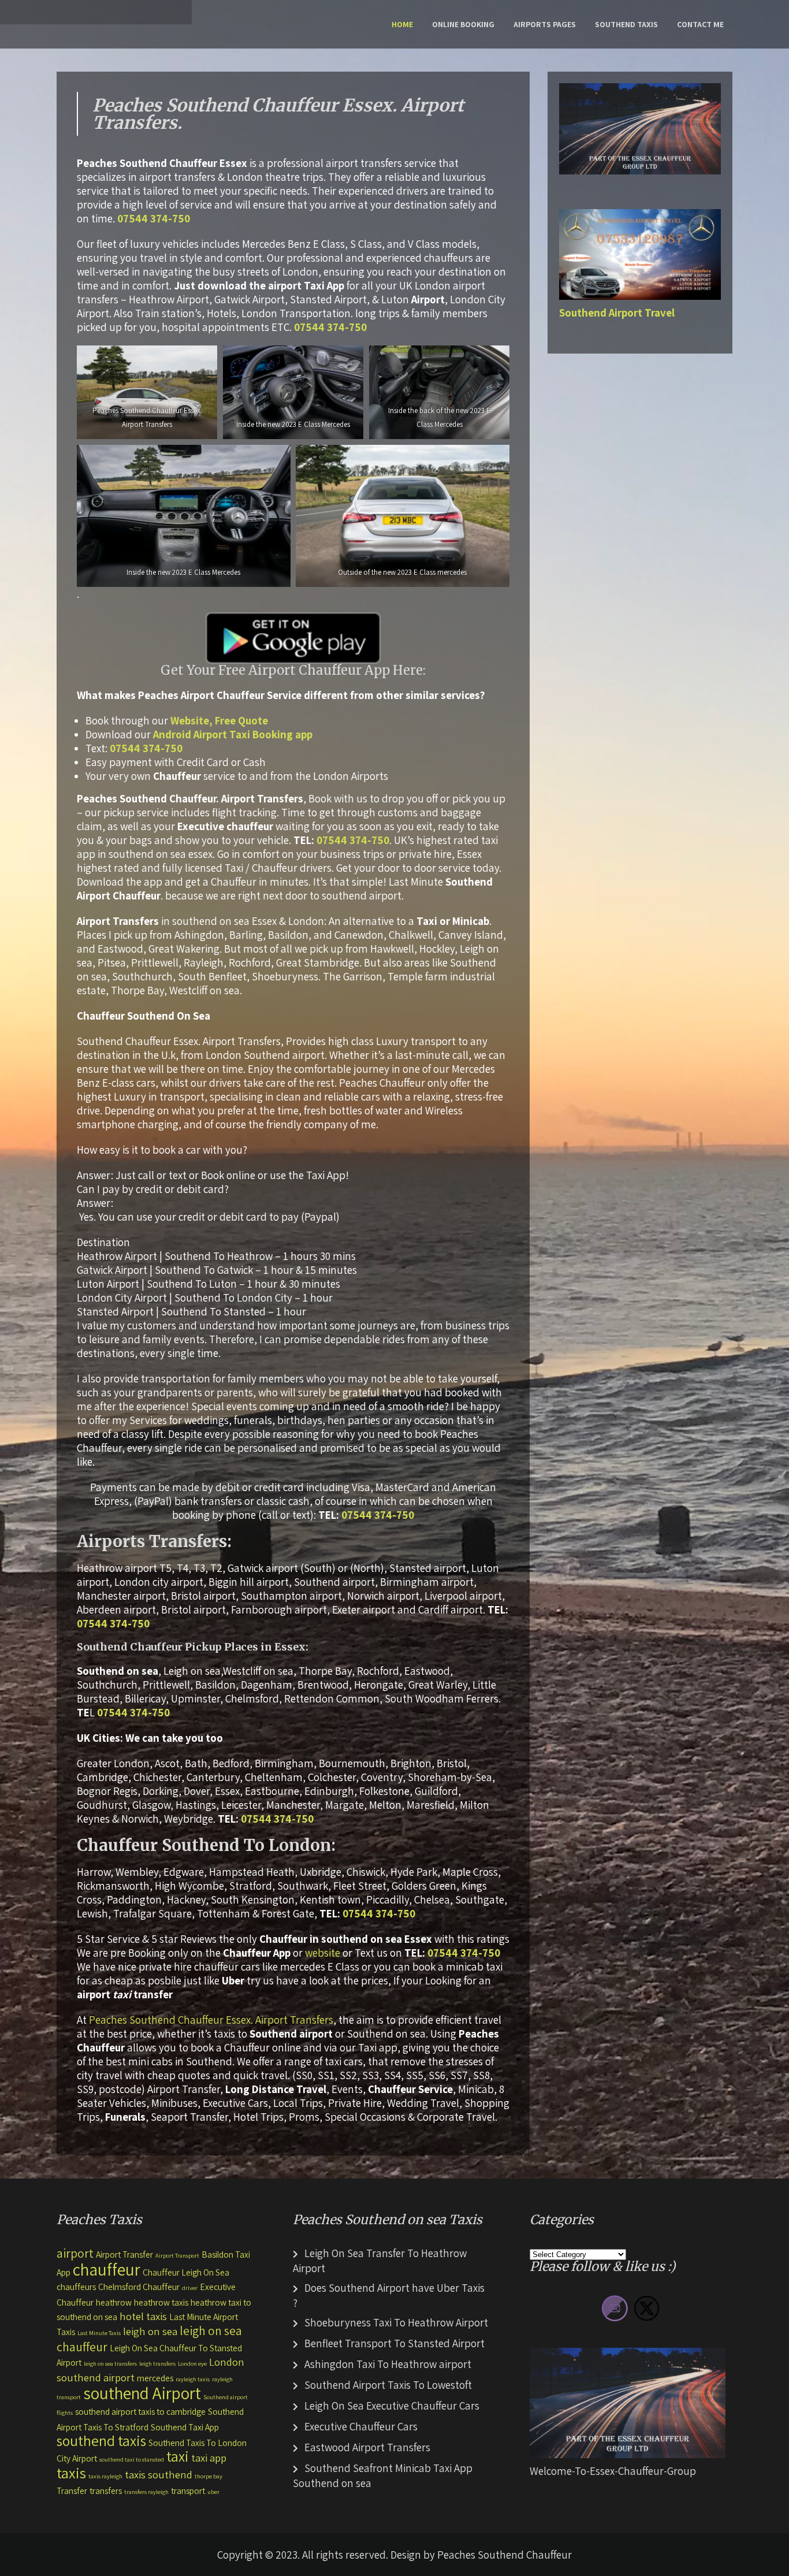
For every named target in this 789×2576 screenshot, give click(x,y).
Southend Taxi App (185, 2427)
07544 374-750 (154, 218)
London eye (192, 2363)
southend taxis (101, 2441)
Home (402, 24)
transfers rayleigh (146, 2492)
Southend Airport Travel (617, 313)
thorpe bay (209, 2476)
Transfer (72, 2490)
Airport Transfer (124, 2254)
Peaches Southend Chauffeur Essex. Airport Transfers (211, 2020)
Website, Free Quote (219, 720)
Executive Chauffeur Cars (361, 2426)
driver (190, 2288)
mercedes (155, 2378)
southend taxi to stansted (132, 2459)
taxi (178, 2456)
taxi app (209, 2458)
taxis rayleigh (105, 2476)
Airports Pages (545, 24)
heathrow (114, 2302)
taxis (71, 2473)
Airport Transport (177, 2255)
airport (75, 2253)
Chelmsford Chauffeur (139, 2287)
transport (188, 2490)
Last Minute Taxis (99, 2333)
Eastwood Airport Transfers (367, 2447)
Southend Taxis (626, 24)
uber (213, 2492)
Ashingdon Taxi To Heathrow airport (388, 2364)
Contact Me (700, 24)
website (323, 1953)
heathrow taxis (161, 2302)
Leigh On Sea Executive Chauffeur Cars (392, 2406)
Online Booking (463, 24)
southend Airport (142, 2393)
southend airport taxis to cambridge (140, 2411)
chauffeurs (76, 2287)
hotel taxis (143, 2316)
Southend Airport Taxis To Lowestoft (388, 2385)
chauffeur (107, 2269)
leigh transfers (157, 2363)
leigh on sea (150, 2331)
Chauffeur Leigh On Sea (186, 2272)
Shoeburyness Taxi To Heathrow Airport (396, 2322)
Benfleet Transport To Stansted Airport (394, 2343)
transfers (106, 2490)
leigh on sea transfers (110, 2363)
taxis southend (159, 2474)
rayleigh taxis (193, 2379)
